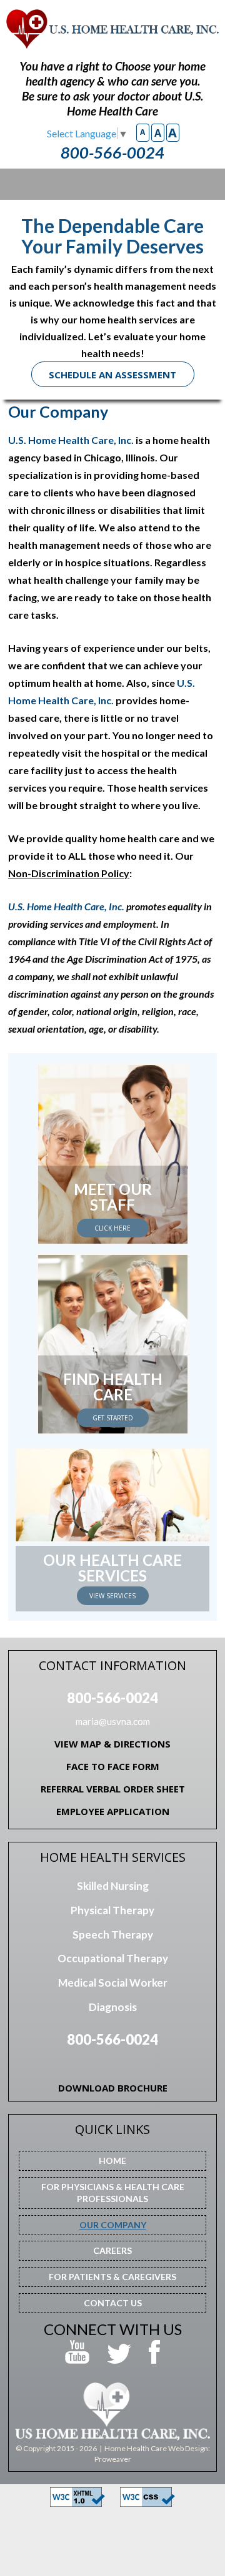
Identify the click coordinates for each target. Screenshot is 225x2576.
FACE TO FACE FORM (113, 1766)
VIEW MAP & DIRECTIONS (112, 1744)
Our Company (113, 2225)
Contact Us (113, 2303)
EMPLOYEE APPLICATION (113, 1811)
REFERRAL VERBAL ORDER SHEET (113, 1789)
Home (112, 2161)
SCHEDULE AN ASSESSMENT (112, 375)
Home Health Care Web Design (156, 2448)
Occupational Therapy (113, 1958)
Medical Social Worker (113, 1983)
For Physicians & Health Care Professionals (113, 2193)
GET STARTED (113, 1418)
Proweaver (113, 2459)
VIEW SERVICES (112, 1596)
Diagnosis (113, 2007)
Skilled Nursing (113, 1886)
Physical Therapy (112, 1910)
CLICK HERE (112, 1228)
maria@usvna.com (113, 1721)
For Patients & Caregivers (112, 2277)
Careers (112, 2250)
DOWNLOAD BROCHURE (113, 2088)
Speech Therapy (113, 1934)
